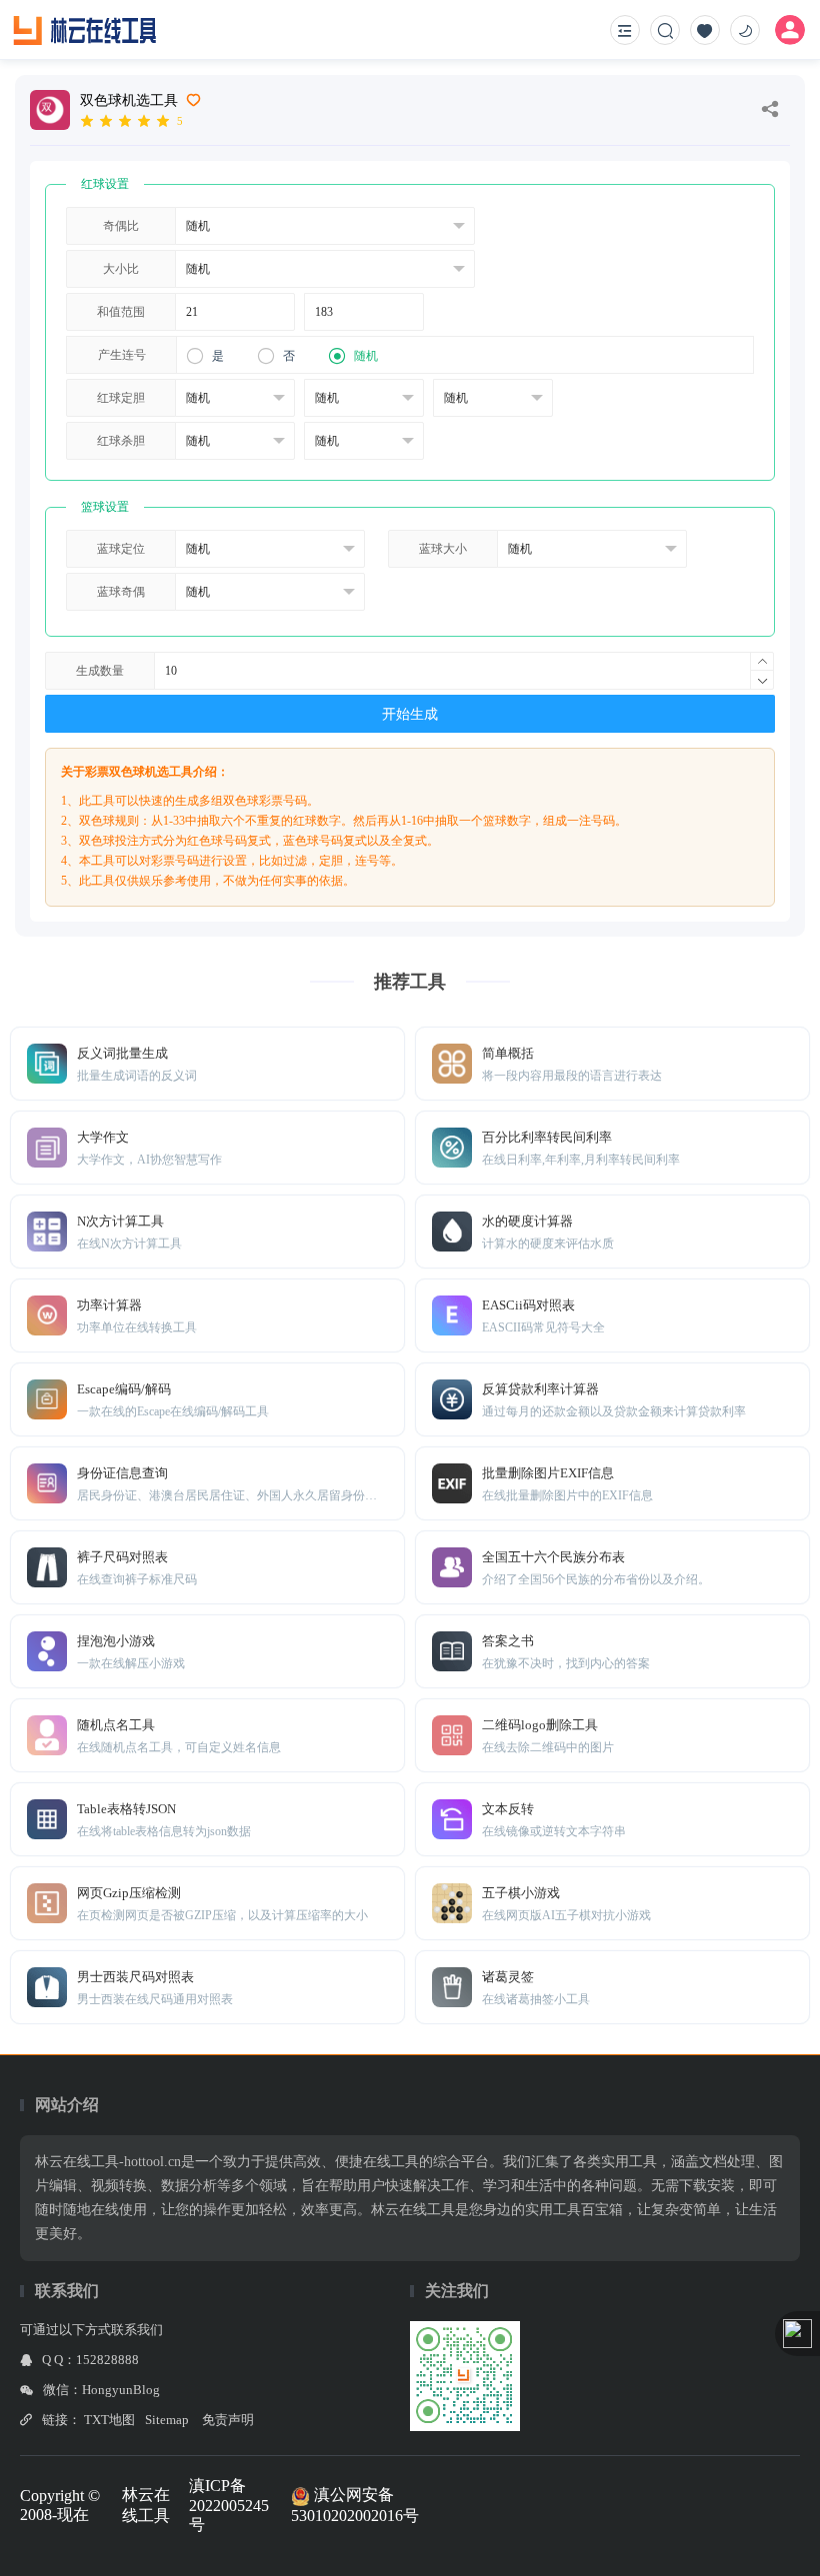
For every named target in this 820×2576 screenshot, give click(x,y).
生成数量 (100, 671)
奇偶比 (121, 226)
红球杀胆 (121, 441)
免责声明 (228, 2420)
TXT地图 (109, 2420)
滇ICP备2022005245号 (229, 2505)
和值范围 (121, 312)
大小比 (121, 269)
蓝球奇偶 (121, 592)
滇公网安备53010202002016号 (355, 2505)
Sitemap (167, 2420)
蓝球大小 (443, 549)
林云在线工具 (146, 2505)
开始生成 (410, 714)
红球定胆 (121, 398)
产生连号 (122, 355)
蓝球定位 (121, 549)
